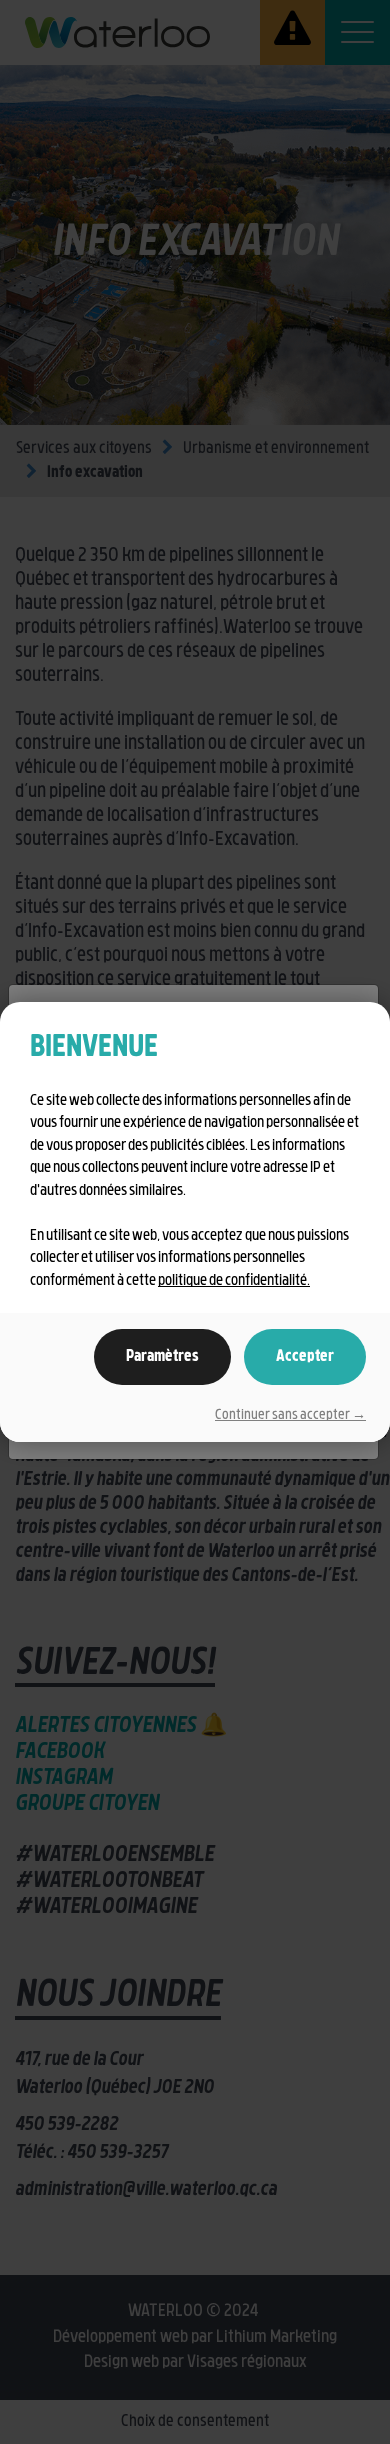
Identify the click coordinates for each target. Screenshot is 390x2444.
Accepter (305, 1357)
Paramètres (162, 1357)
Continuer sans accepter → (290, 1415)
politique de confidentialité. (234, 1281)
